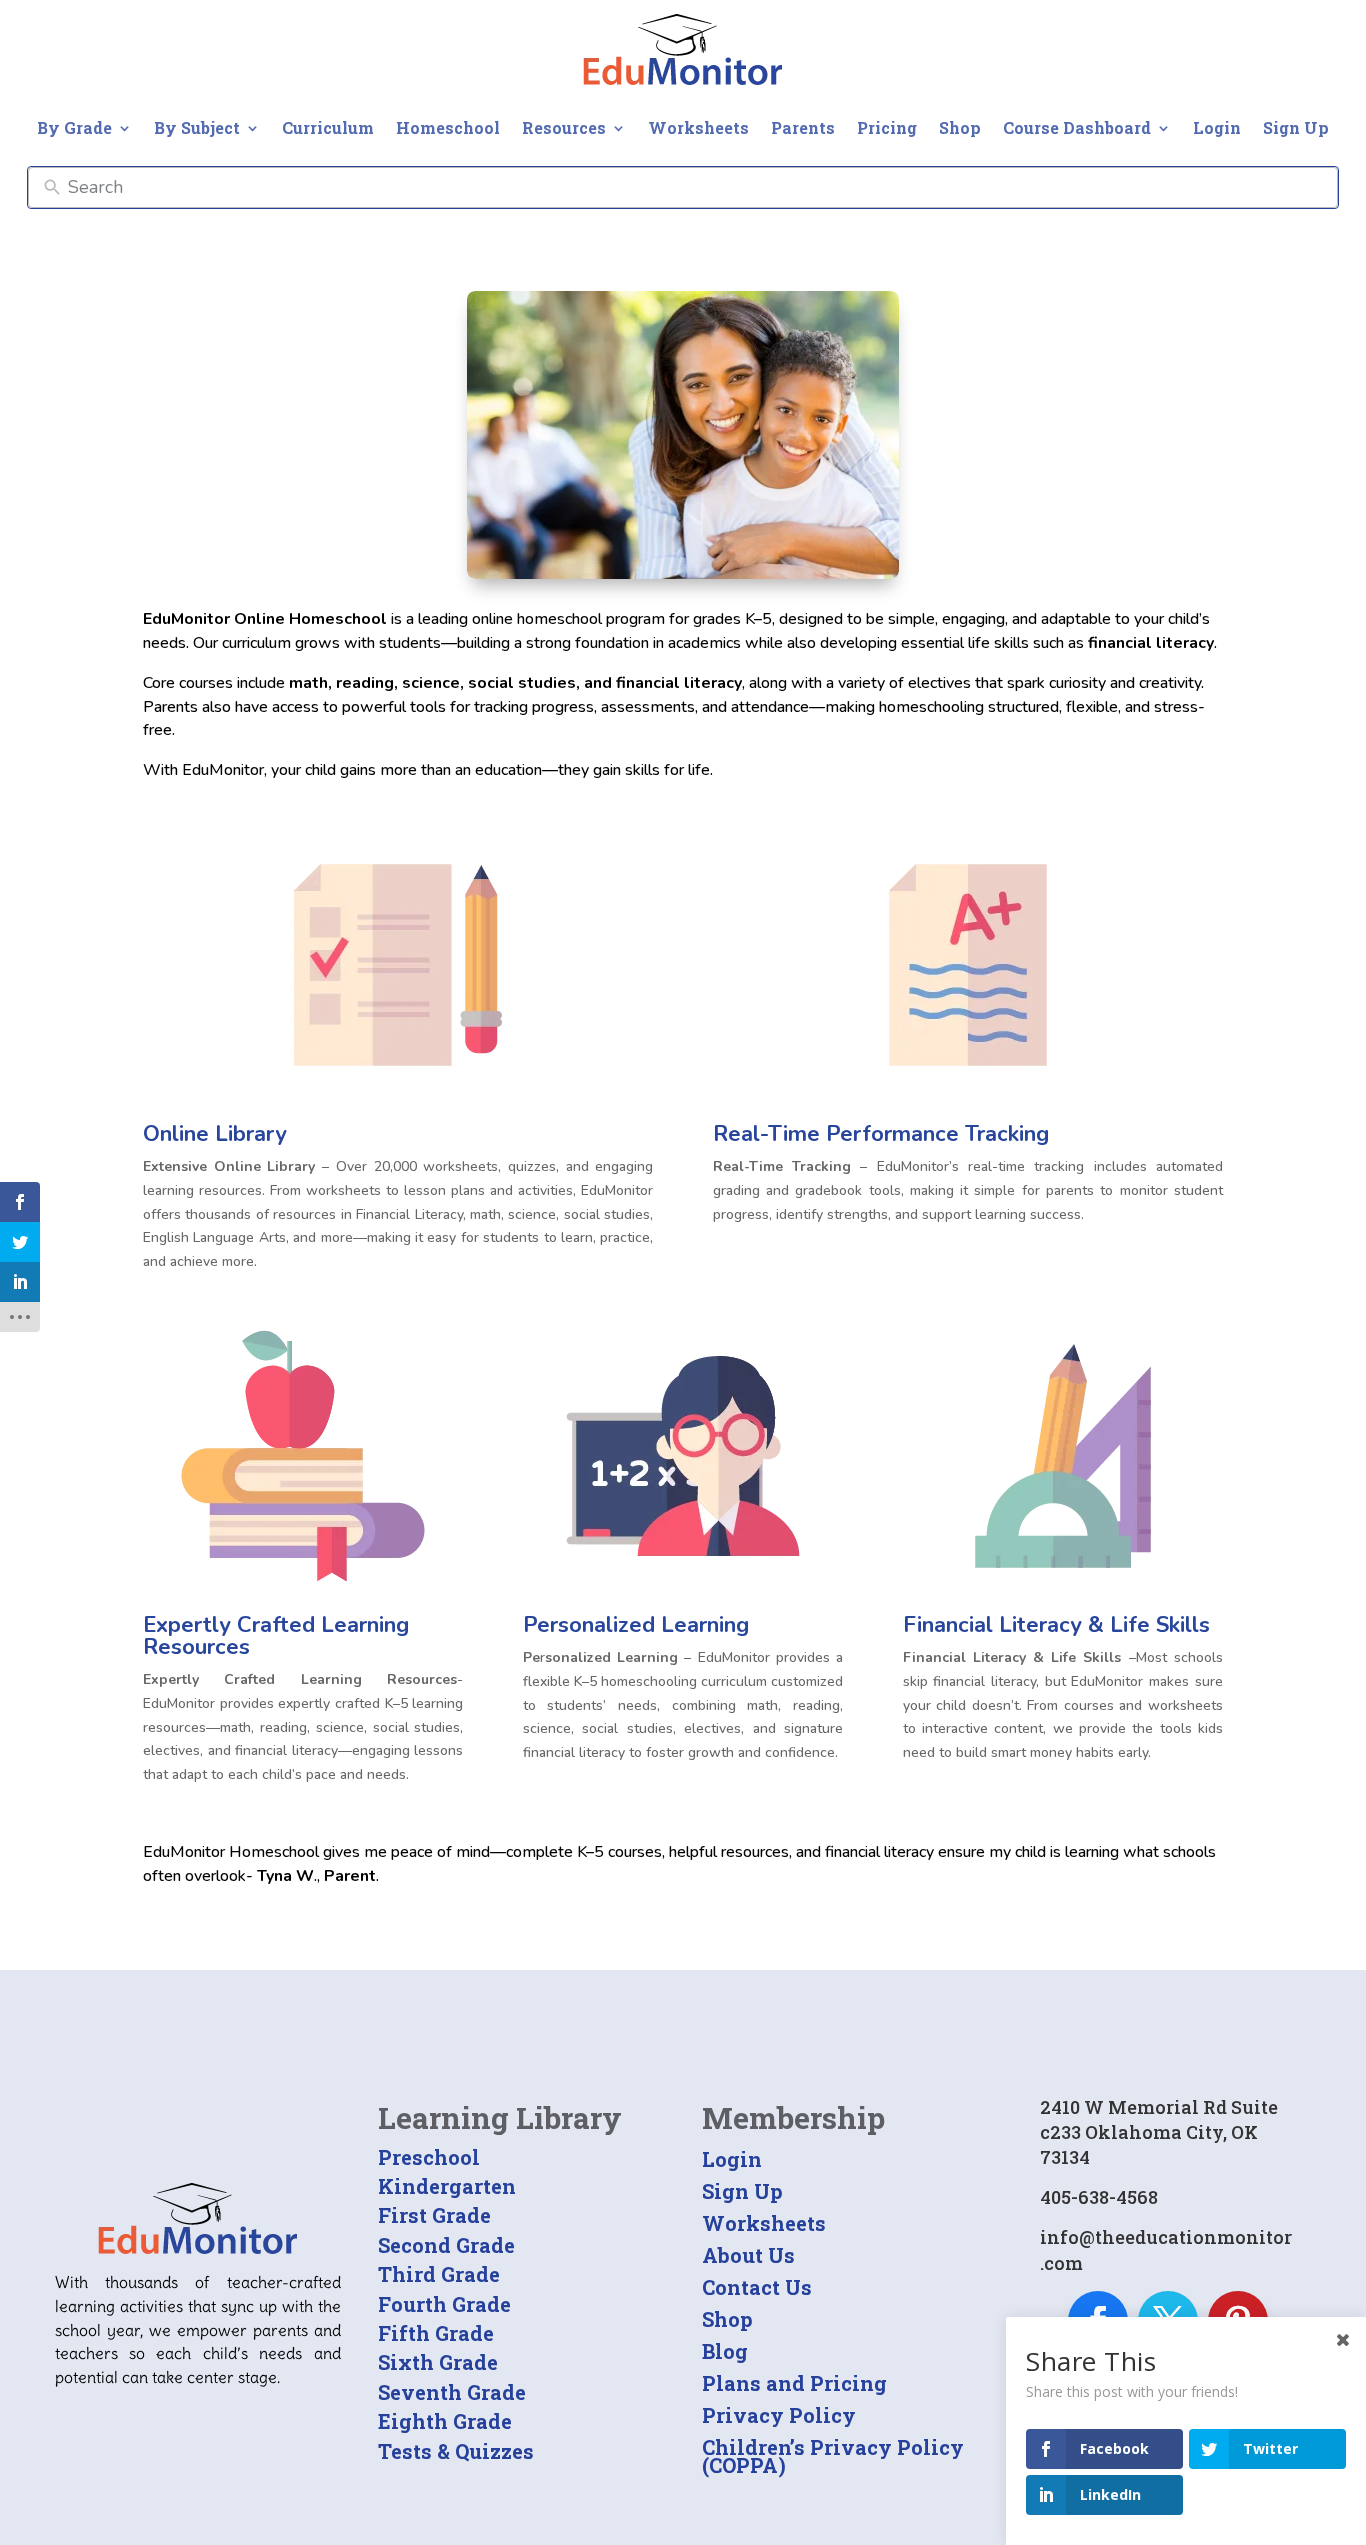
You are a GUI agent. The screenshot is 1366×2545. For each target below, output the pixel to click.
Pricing (887, 127)
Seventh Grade (452, 2392)
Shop (960, 127)
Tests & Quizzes (456, 2451)
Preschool (429, 2157)
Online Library (215, 1134)
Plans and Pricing (794, 2383)
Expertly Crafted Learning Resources (276, 1636)
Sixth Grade (438, 2362)
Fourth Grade (444, 2304)
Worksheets (698, 127)
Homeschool (448, 127)
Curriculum (328, 127)
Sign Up (1296, 127)
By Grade (74, 127)
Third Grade (439, 2274)
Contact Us (757, 2287)
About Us (748, 2255)
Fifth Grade (436, 2333)
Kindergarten (447, 2186)
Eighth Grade (445, 2421)
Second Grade (446, 2245)
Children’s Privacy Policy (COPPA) (833, 2456)
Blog (725, 2351)
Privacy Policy (779, 2415)
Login (1217, 127)
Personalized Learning (636, 1625)
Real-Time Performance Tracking (881, 1134)
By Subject (197, 127)
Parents (803, 127)
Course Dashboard (1077, 127)
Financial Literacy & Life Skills (1056, 1625)
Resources (564, 127)
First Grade (434, 2215)
